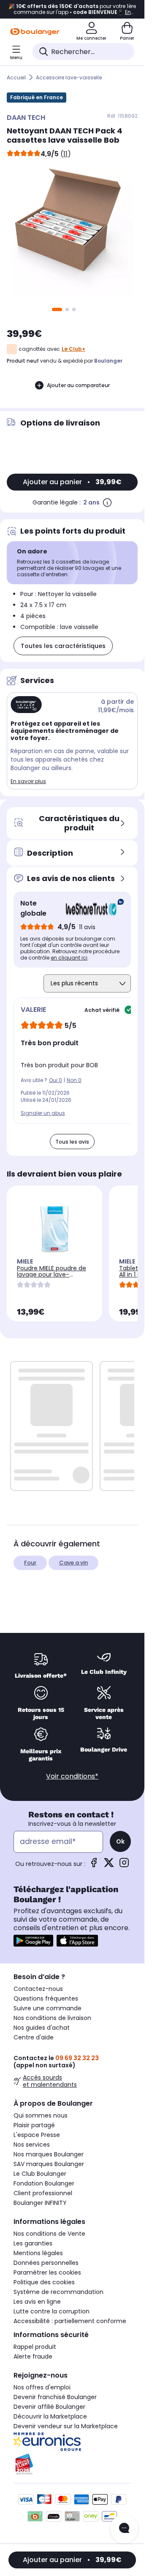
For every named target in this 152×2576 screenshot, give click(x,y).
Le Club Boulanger (40, 2174)
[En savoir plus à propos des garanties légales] (107, 502)
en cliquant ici (69, 958)
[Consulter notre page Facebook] (94, 1865)
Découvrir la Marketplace (50, 2416)
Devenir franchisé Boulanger (55, 2397)
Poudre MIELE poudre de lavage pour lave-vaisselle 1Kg (52, 1274)
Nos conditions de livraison (52, 2018)
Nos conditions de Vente (49, 2234)
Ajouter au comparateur (78, 385)
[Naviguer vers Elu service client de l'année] (72, 2464)
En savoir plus (28, 781)
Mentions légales (38, 2253)
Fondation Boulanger (44, 2183)
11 (65, 154)
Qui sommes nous (41, 2115)
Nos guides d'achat (42, 2028)
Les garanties (33, 2243)
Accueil (16, 77)
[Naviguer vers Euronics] (72, 2442)
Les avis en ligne (37, 2302)
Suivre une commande (47, 2008)
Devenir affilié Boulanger (49, 2407)
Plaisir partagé (34, 2125)
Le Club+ (73, 349)
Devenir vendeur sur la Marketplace (66, 2426)
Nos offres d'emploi (42, 2387)
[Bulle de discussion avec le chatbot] (124, 2529)
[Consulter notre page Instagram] (124, 1865)
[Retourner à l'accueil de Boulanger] (35, 32)
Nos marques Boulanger (49, 2154)
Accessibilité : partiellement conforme (70, 2321)
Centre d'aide (34, 2037)
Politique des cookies (44, 2282)
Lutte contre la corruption (52, 2311)
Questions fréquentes (46, 1998)
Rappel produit (35, 2347)
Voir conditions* (72, 1776)
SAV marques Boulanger (49, 2164)
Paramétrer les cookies (47, 2272)
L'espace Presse (37, 2135)
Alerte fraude (33, 2356)
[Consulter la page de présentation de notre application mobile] (33, 1941)
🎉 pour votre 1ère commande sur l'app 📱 (72, 9)
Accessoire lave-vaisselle (69, 77)
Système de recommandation (58, 2292)
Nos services (32, 2145)
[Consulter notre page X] (109, 1865)
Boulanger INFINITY (40, 2203)
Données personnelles (46, 2263)
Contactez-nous (38, 1989)
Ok (120, 1841)
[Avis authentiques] (91, 908)
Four (30, 1563)
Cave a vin (73, 1563)
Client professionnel (43, 2193)
